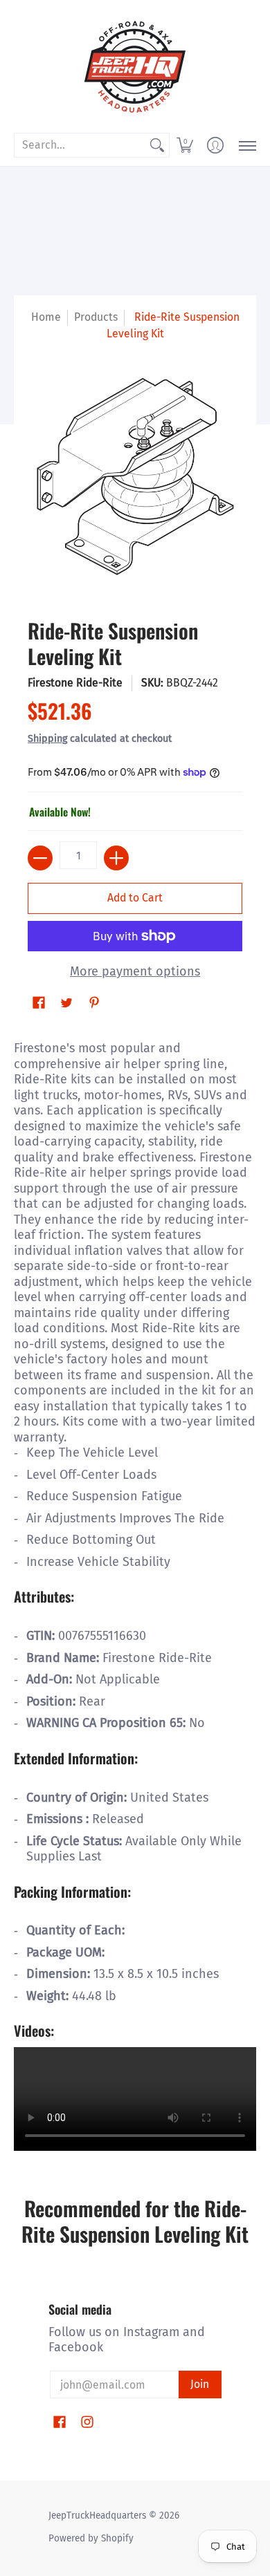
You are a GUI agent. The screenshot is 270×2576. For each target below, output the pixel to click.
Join (200, 2384)
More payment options (135, 971)
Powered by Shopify (91, 2538)
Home (46, 317)
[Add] (116, 858)
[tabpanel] (135, 1594)
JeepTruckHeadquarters (97, 2516)
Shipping (47, 739)
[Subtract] (40, 858)
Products (96, 317)
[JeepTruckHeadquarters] (135, 66)
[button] (185, 145)
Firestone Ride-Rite (75, 683)
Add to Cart (135, 898)
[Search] (157, 146)
